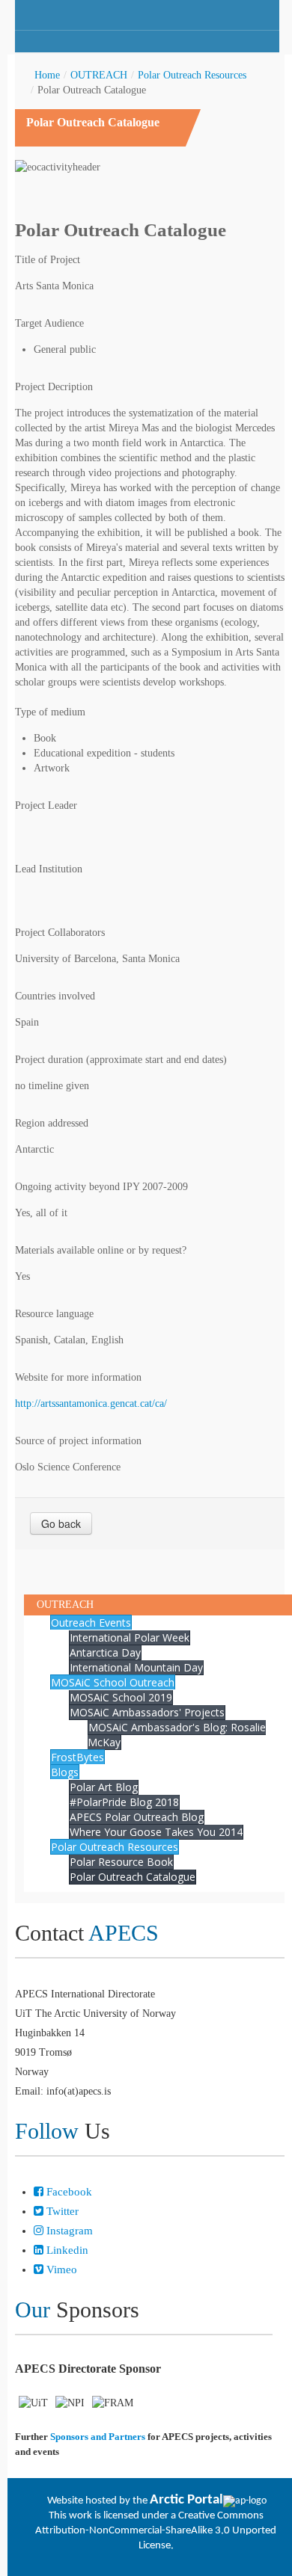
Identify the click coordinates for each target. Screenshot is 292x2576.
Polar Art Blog (104, 1787)
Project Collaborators (60, 933)
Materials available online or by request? (101, 1250)
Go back (61, 1523)
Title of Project (48, 260)
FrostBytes (77, 1757)
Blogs (65, 1772)
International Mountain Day (136, 1667)
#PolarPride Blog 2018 (124, 1802)
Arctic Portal (186, 2500)
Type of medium (50, 712)
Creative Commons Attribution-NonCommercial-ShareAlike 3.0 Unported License (156, 2531)
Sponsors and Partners (98, 2437)
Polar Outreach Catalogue (133, 1877)
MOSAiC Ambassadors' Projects (147, 1712)
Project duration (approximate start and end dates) (121, 1060)
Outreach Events (91, 1623)
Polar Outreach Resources (192, 75)
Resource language (54, 1314)
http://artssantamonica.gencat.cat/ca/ (91, 1403)
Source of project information (78, 1441)
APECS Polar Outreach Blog (137, 1817)
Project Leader (46, 805)
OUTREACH (99, 75)
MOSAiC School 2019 (121, 1697)
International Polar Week (130, 1637)
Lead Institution (49, 869)
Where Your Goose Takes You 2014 (156, 1832)
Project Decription (54, 387)
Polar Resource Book (121, 1862)
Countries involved (55, 996)
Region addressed (52, 1123)
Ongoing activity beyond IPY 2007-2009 (101, 1187)
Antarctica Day (105, 1652)
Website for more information (78, 1377)
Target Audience (49, 323)
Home (47, 75)
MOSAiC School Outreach (113, 1682)
